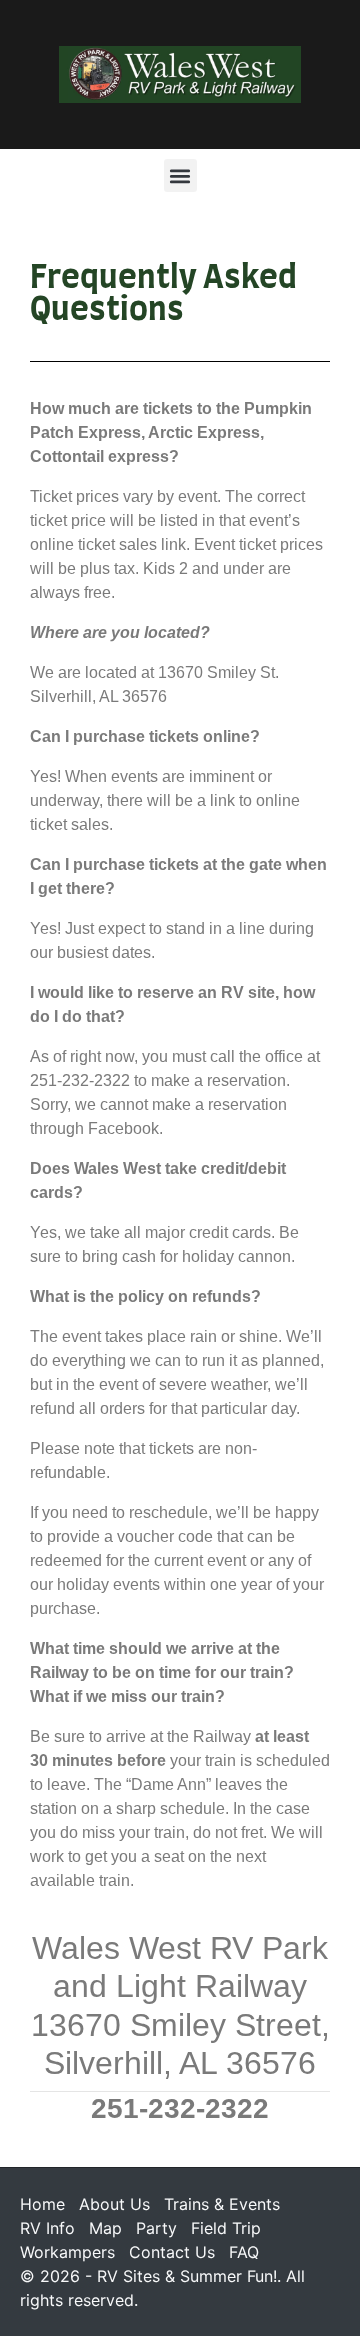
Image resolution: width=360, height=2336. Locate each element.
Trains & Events (222, 2204)
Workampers (67, 2252)
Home (42, 2204)
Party (156, 2228)
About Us (114, 2204)
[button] (180, 175)
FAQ (244, 2252)
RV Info (47, 2228)
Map (105, 2228)
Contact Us (172, 2252)
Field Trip (226, 2228)
